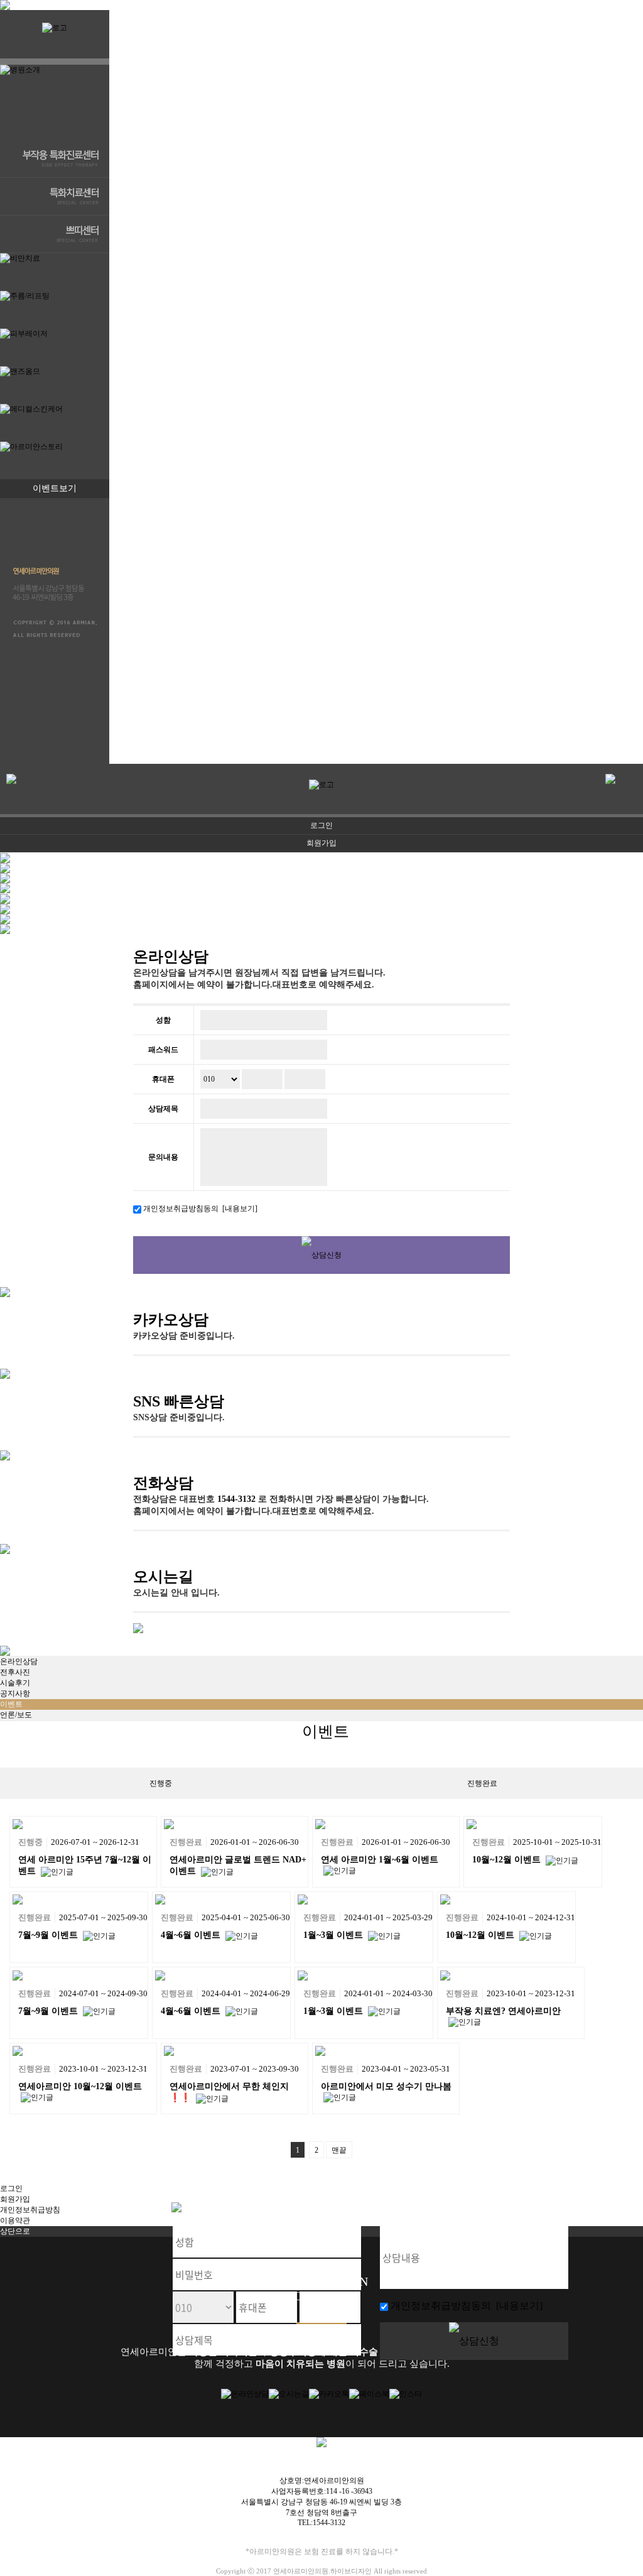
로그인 (321, 825)
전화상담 (163, 1483)
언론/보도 (16, 1715)
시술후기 (15, 1683)
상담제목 (163, 1109)
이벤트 (11, 1704)
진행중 (161, 1783)
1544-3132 (236, 1499)
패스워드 (163, 1050)
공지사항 (15, 1693)
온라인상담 (171, 957)
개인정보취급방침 (30, 2210)
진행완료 (482, 1783)
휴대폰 (163, 1079)
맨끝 (339, 2150)
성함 (163, 1020)
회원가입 (321, 843)
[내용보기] (238, 1209)
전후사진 (15, 1672)
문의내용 (163, 1157)
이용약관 (15, 2220)
